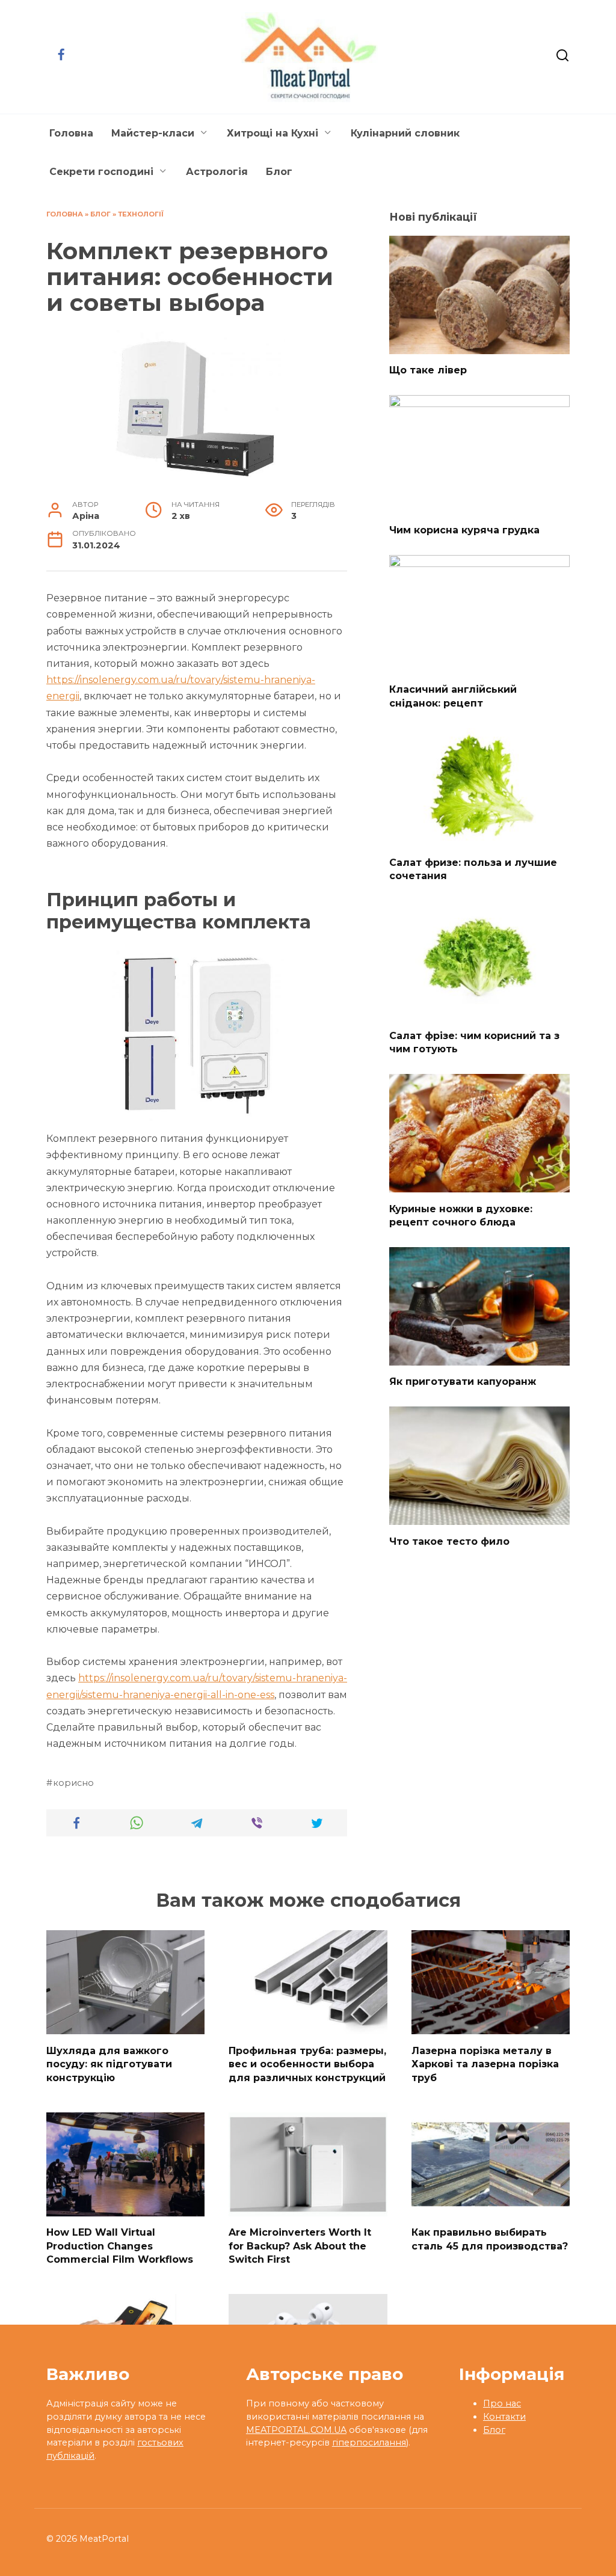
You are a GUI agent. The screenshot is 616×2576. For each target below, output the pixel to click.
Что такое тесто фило (449, 1541)
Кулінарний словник (405, 133)
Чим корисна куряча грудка (464, 529)
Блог (279, 172)
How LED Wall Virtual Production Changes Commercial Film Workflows (120, 2246)
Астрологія (217, 172)
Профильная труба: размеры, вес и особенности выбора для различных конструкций (307, 2064)
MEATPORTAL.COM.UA (296, 2430)
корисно (73, 1783)
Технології (141, 214)
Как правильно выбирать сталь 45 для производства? (490, 2239)
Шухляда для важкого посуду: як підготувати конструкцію (109, 2064)
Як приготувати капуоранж (463, 1382)
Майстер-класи (153, 133)
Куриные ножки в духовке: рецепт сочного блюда (461, 1215)
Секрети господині (101, 172)
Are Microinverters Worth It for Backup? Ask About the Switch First (300, 2246)
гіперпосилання (369, 2443)
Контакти (504, 2417)
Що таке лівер (428, 370)
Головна (71, 133)
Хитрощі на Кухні (273, 133)
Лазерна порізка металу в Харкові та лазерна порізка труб (485, 2064)
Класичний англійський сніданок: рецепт (453, 696)
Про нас (502, 2403)
